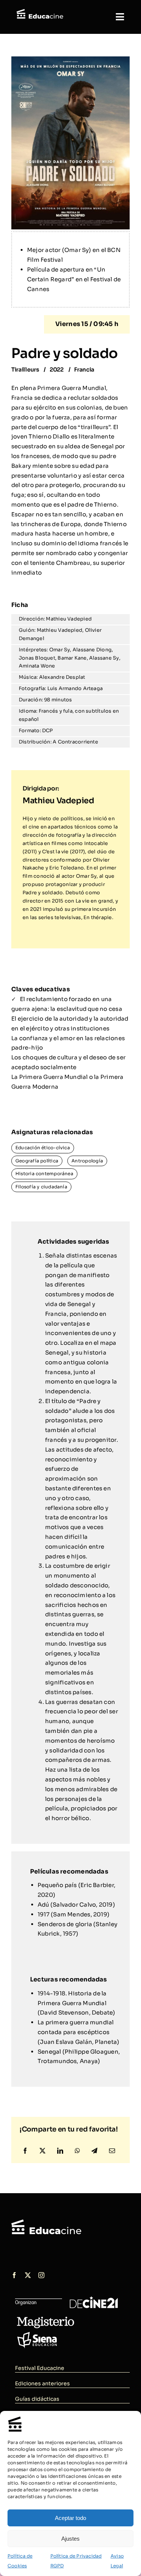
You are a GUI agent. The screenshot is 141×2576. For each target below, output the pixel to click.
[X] (42, 2151)
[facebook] (14, 2275)
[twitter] (28, 2275)
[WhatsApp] (77, 2151)
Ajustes (70, 2539)
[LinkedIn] (60, 2151)
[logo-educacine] (46, 2222)
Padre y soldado (64, 353)
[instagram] (41, 2275)
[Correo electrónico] (112, 2151)
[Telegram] (94, 2151)
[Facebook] (25, 2151)
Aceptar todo (70, 2518)
